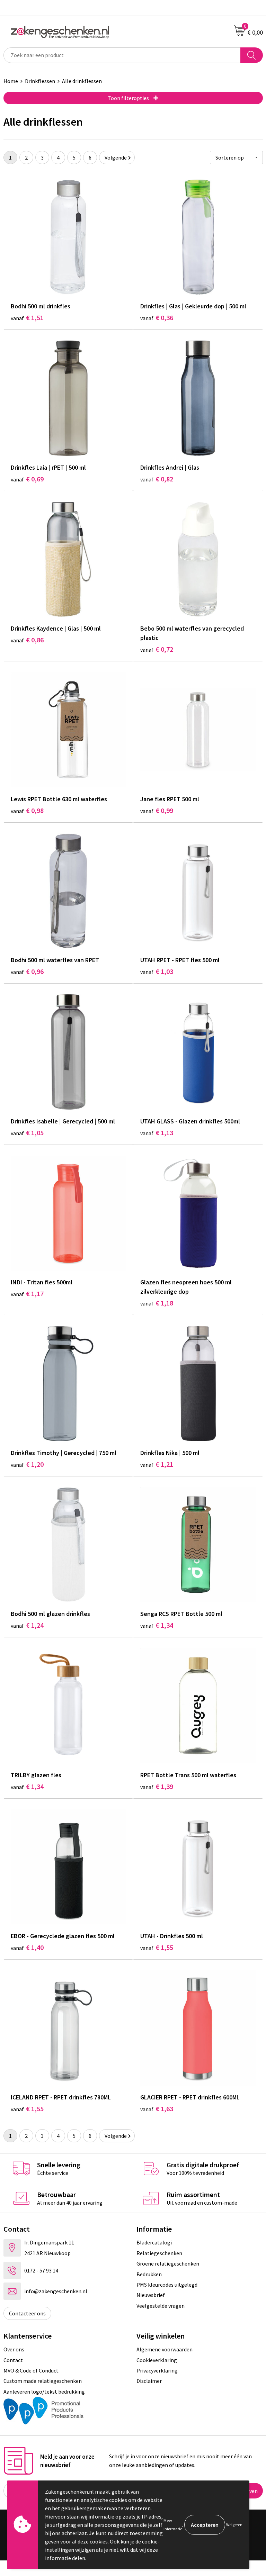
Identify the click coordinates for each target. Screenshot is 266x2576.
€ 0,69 (27, 479)
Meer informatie (173, 2525)
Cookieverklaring (157, 2360)
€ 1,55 (157, 1947)
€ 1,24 (27, 1625)
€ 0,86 (27, 640)
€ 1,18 (157, 1303)
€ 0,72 (157, 649)
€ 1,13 (157, 1133)
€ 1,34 (157, 1625)
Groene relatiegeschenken (168, 2263)
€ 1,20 (27, 1464)
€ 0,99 (157, 810)
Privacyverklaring (157, 2370)
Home (11, 81)
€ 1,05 (27, 1133)
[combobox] (122, 55)
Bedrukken (149, 2274)
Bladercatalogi (154, 2242)
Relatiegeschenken (159, 2253)
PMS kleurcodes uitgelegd (167, 2285)
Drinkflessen (40, 81)
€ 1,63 (157, 2109)
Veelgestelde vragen (161, 2306)
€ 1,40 (27, 1947)
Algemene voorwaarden (165, 2349)
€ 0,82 (157, 479)
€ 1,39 (157, 1786)
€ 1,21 (157, 1464)
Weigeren (234, 2525)
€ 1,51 (27, 318)
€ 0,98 (27, 810)
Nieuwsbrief (151, 2295)
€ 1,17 (27, 1294)
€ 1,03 (157, 971)
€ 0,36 (157, 318)
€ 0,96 (27, 971)
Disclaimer (149, 2381)
